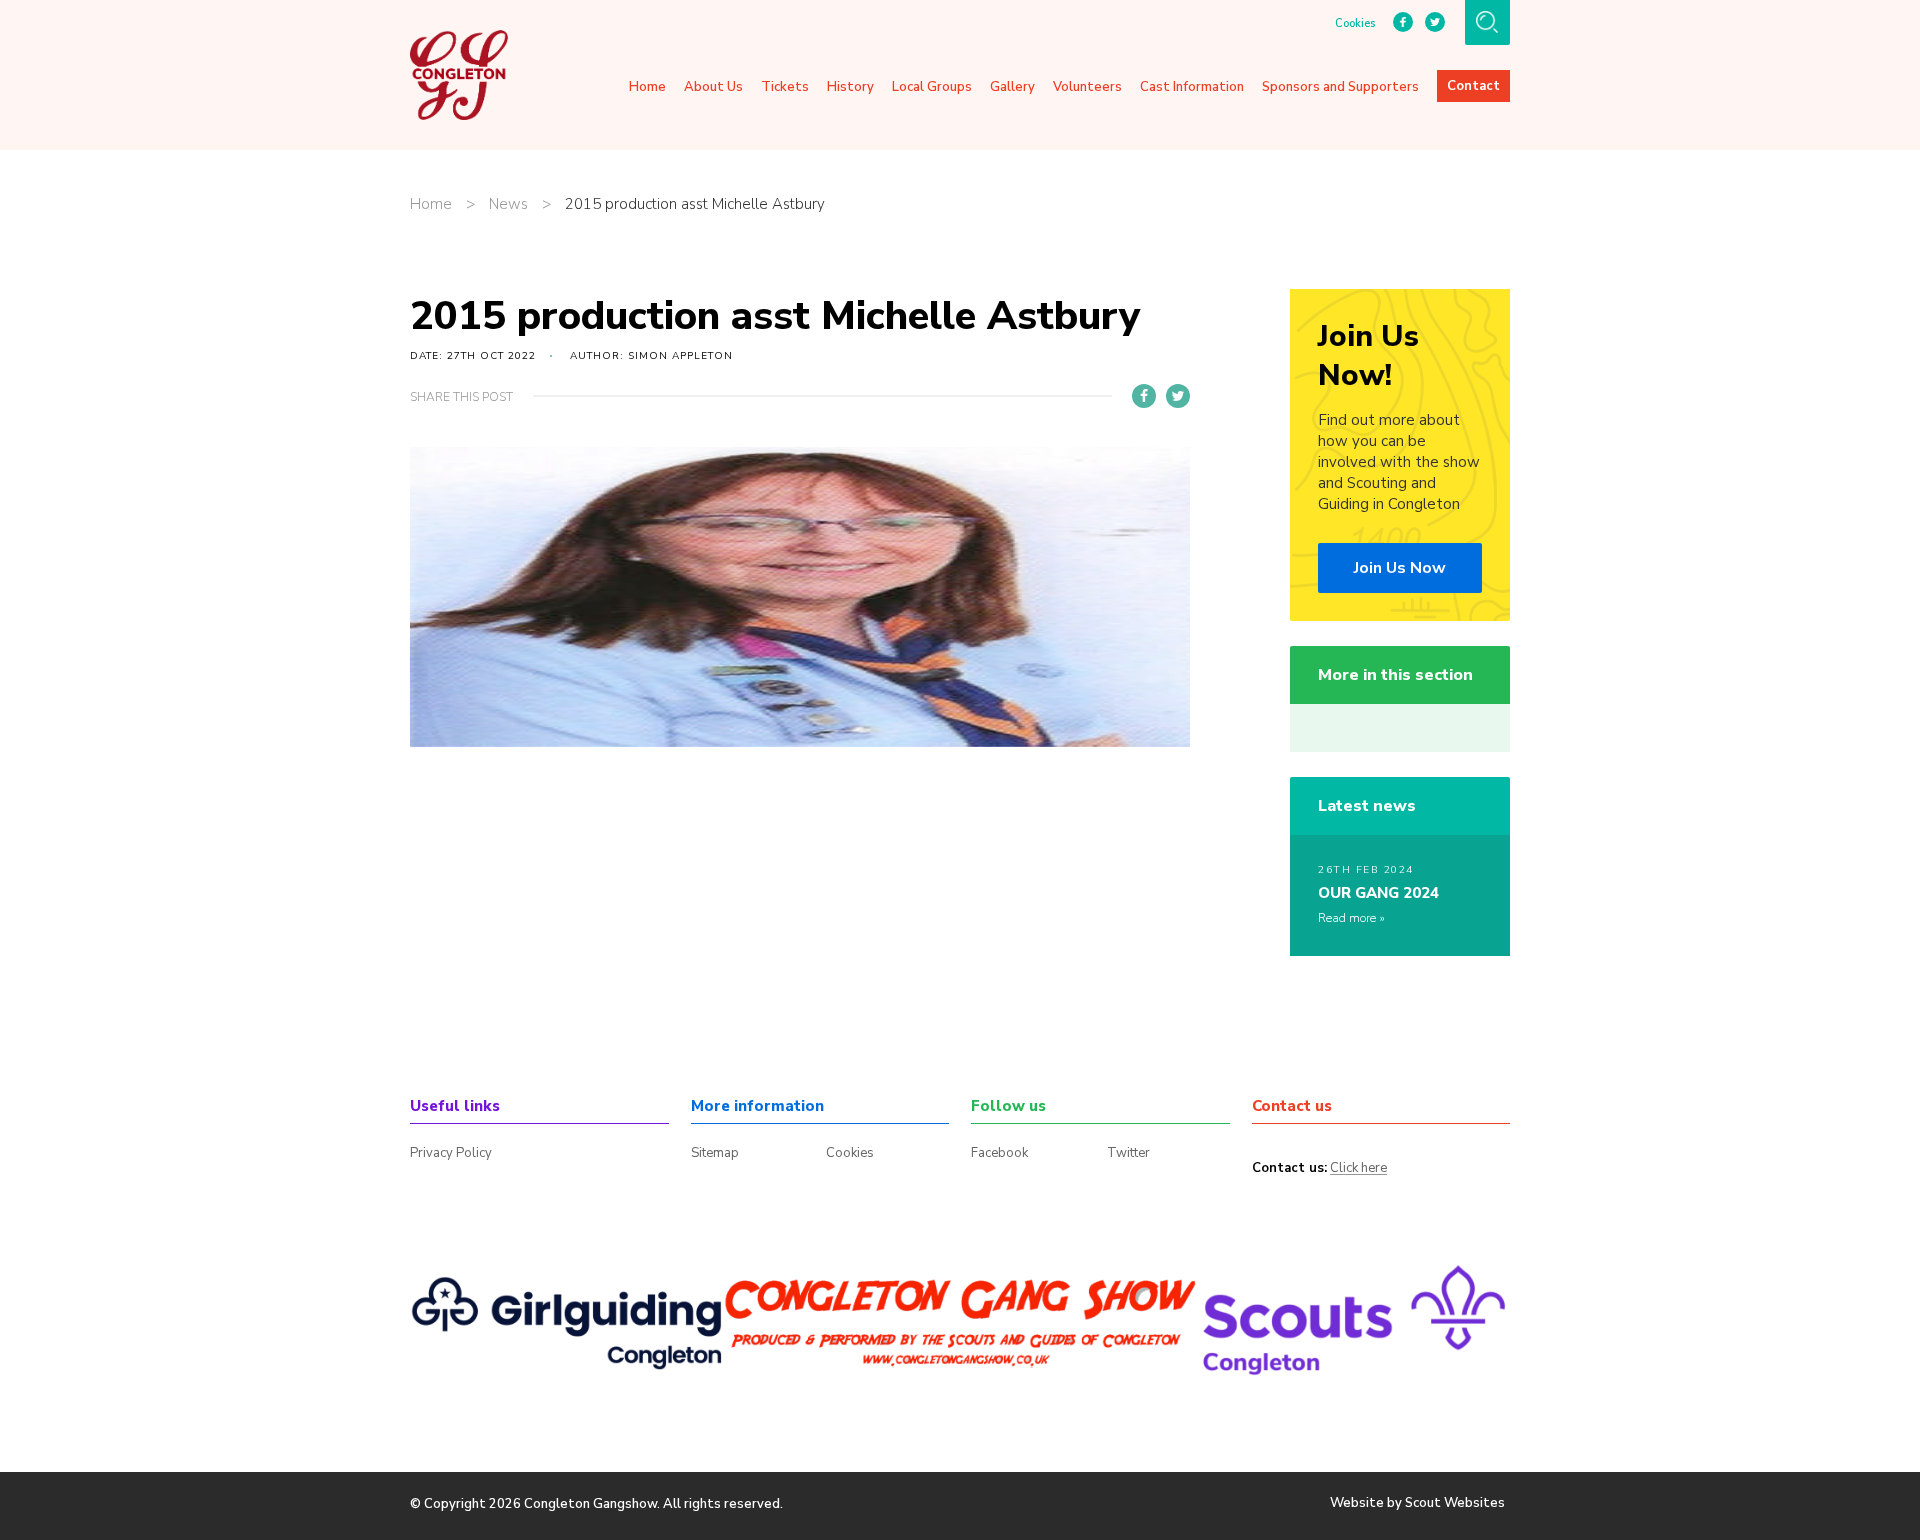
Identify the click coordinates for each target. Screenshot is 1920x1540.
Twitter (1128, 1153)
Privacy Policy (451, 1153)
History (850, 87)
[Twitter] (1178, 396)
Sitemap (715, 1153)
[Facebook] (1144, 396)
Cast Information (1192, 87)
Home (647, 87)
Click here (1358, 1169)
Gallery (1012, 87)
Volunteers (1087, 87)
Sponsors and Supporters (1340, 87)
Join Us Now (1400, 568)
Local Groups (932, 87)
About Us (713, 87)
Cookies (1355, 24)
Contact (1473, 86)
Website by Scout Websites (1417, 1503)
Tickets (785, 87)
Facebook (999, 1153)
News (508, 204)
